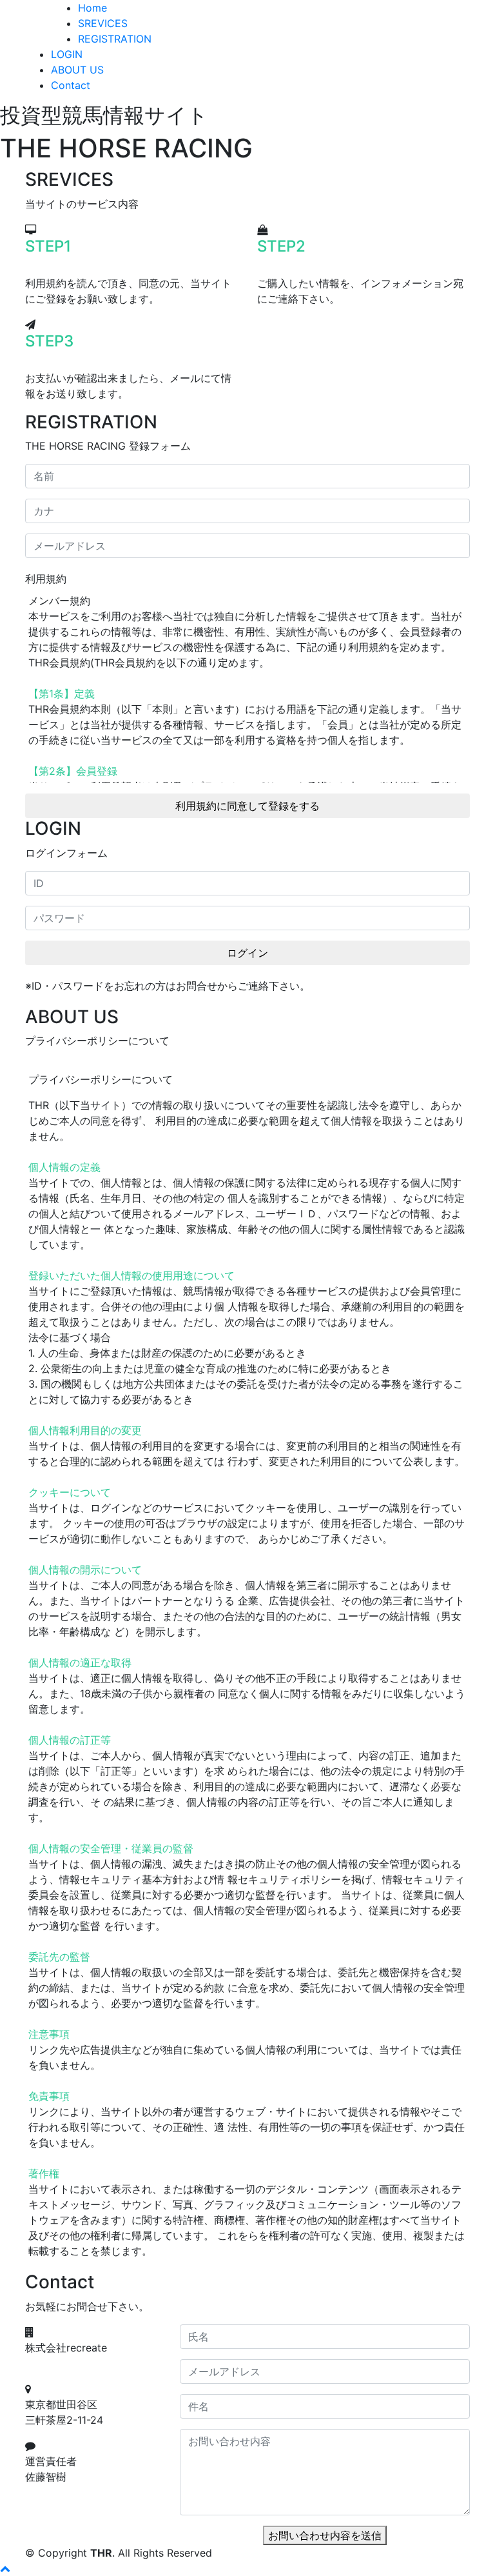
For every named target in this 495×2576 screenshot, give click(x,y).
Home (92, 8)
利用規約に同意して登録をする (247, 806)
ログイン (247, 953)
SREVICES (103, 23)
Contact (71, 85)
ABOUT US (77, 70)
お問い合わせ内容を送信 (325, 2535)
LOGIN (67, 54)
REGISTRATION (115, 39)
